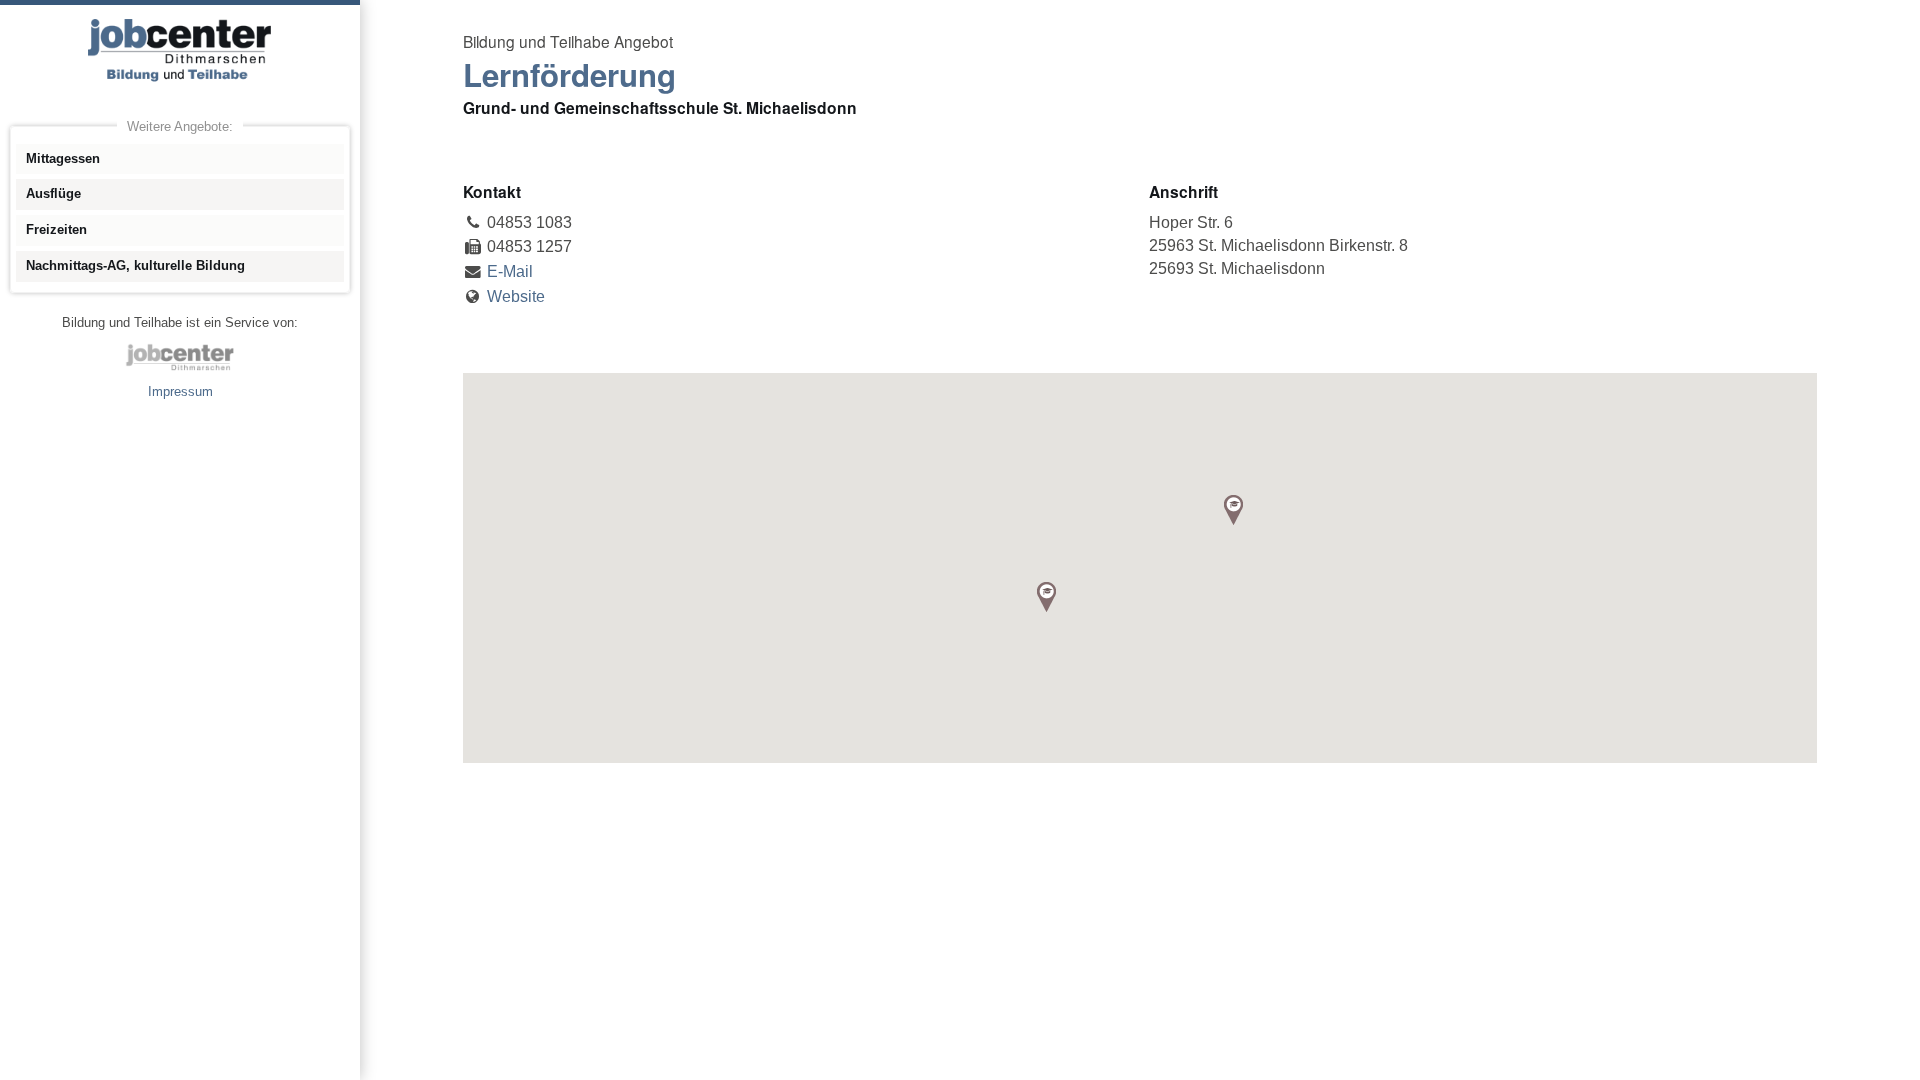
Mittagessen (63, 158)
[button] (1233, 510)
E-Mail (510, 271)
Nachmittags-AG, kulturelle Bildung (135, 265)
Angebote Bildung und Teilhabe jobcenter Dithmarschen (180, 50)
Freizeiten (56, 229)
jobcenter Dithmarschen (180, 357)
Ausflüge (53, 193)
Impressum (180, 391)
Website (516, 296)
